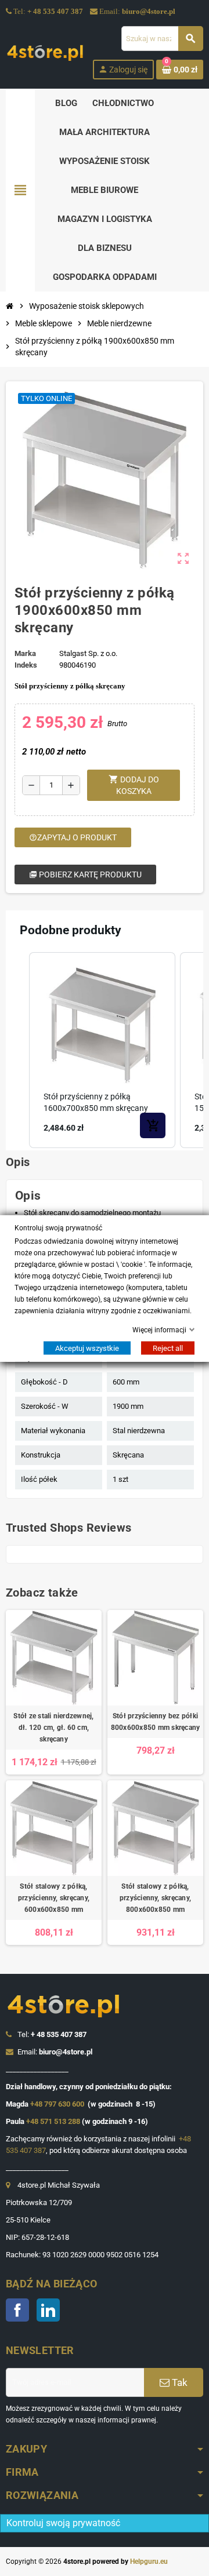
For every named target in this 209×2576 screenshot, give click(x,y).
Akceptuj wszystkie (87, 1348)
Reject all (168, 1348)
